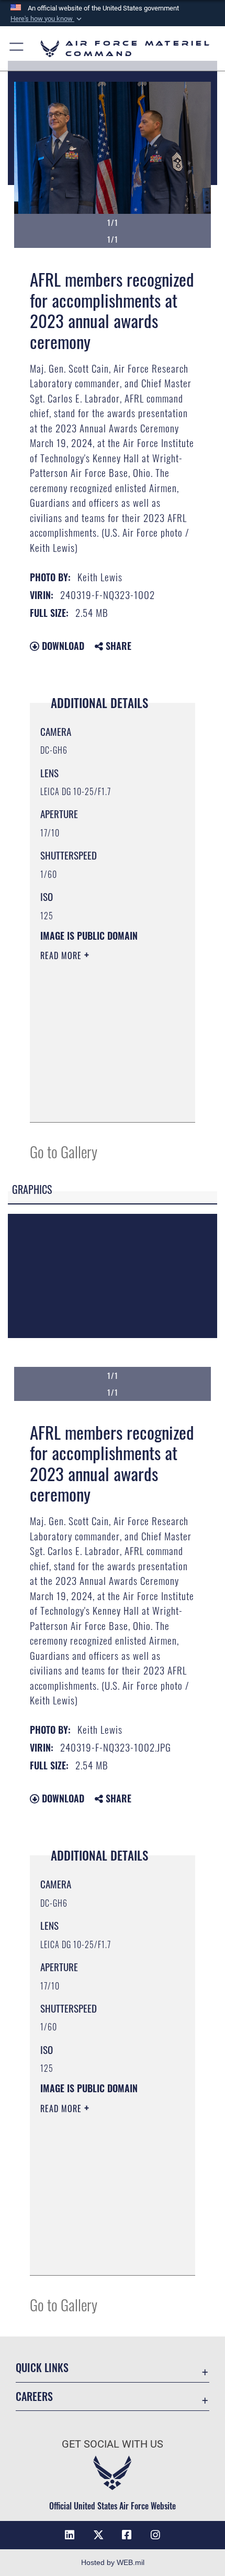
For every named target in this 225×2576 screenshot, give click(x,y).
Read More (62, 955)
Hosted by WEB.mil (113, 2562)
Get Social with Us (113, 2444)
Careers (34, 2396)
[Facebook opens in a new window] (127, 2535)
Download (62, 646)
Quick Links (42, 2368)
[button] (47, 19)
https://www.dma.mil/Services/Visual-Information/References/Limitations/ (104, 1103)
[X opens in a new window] (98, 2535)
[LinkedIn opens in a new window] (70, 2535)
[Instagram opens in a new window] (155, 2535)
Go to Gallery (64, 1151)
